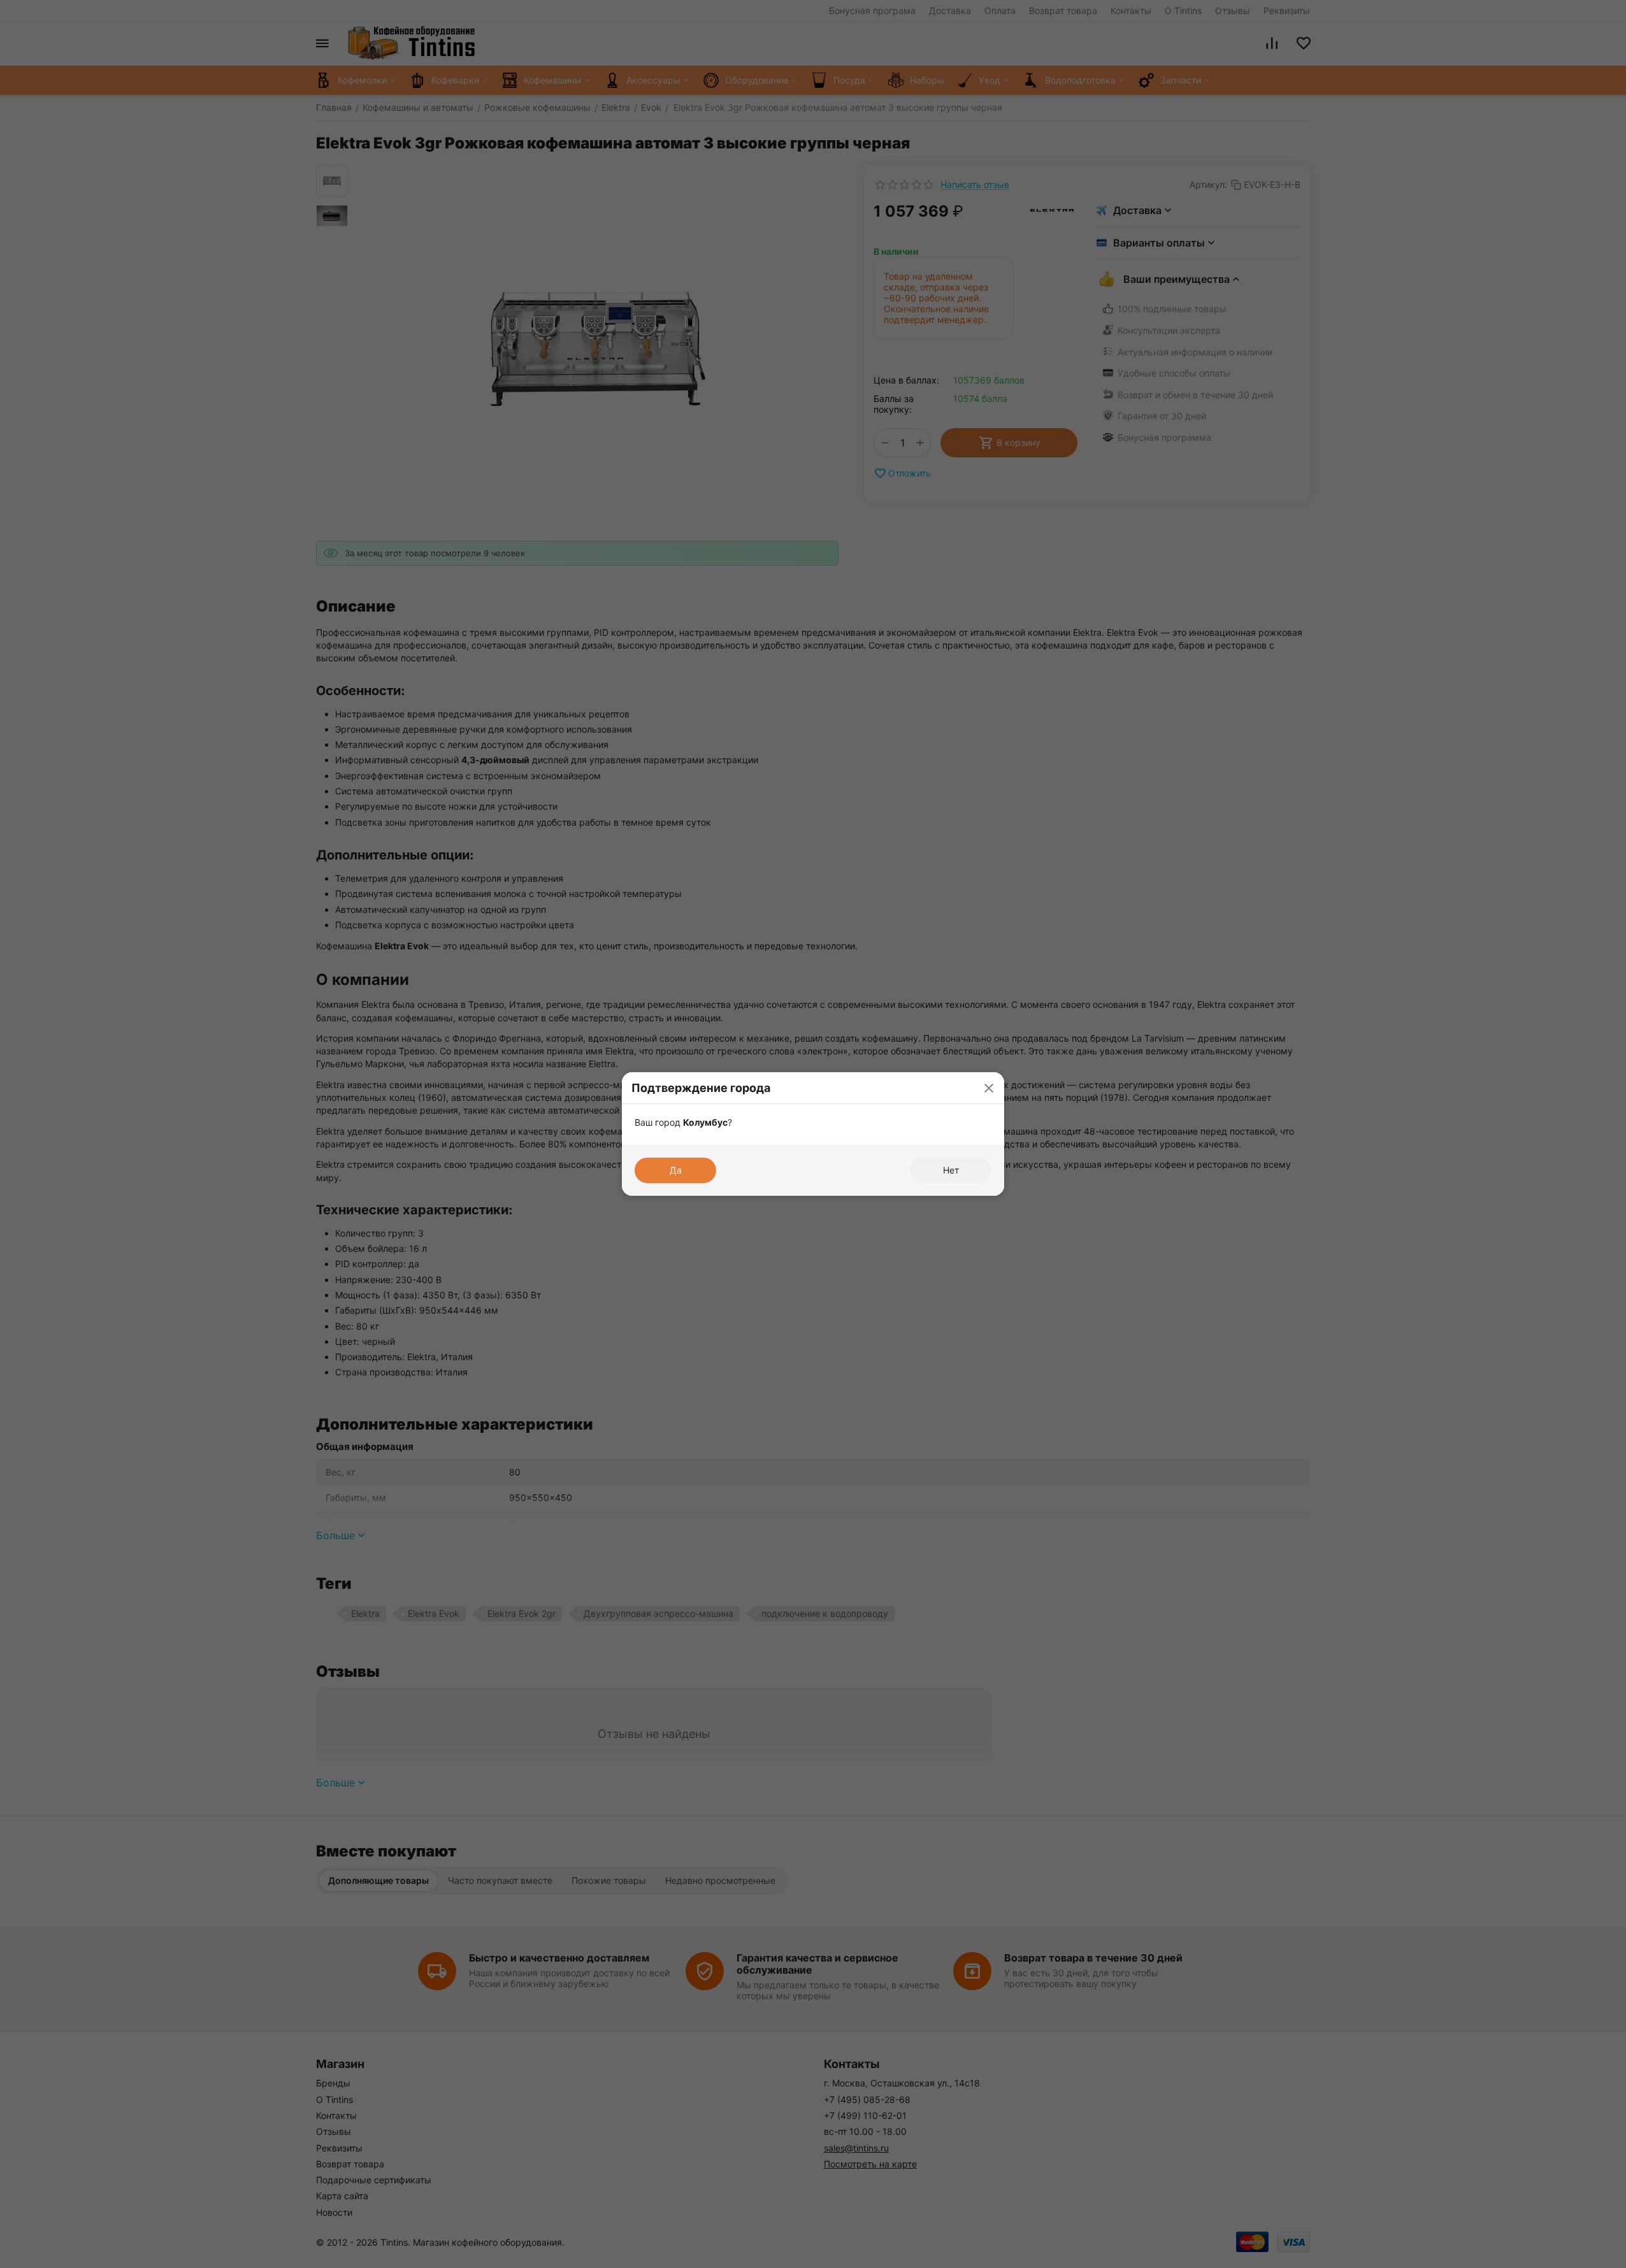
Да (676, 1170)
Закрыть (989, 1088)
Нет (951, 1170)
